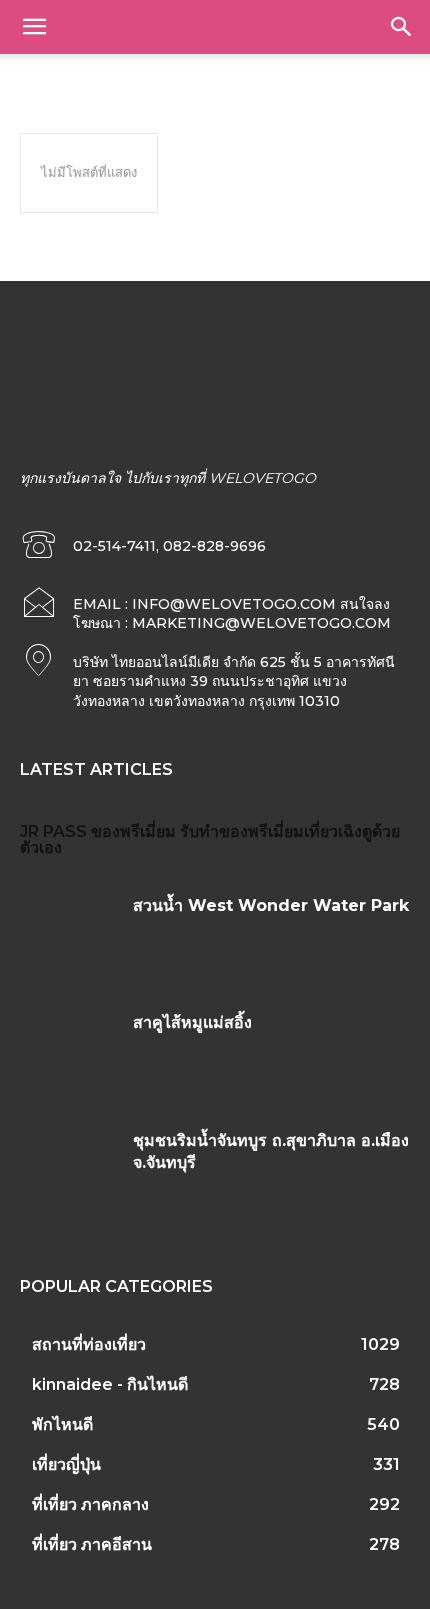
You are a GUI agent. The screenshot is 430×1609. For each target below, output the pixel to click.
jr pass (53, 831)
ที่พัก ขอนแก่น (155, 75)
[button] (34, 27)
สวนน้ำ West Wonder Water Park (271, 905)
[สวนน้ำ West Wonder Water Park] (69, 936)
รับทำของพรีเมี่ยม (242, 831)
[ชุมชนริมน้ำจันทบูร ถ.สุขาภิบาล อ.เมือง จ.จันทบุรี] (69, 1171)
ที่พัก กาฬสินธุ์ (61, 75)
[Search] (402, 27)
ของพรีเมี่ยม (133, 831)
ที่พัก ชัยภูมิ (241, 75)
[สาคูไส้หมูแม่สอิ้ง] (69, 1053)
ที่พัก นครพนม (326, 75)
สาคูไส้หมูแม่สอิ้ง (192, 1022)
